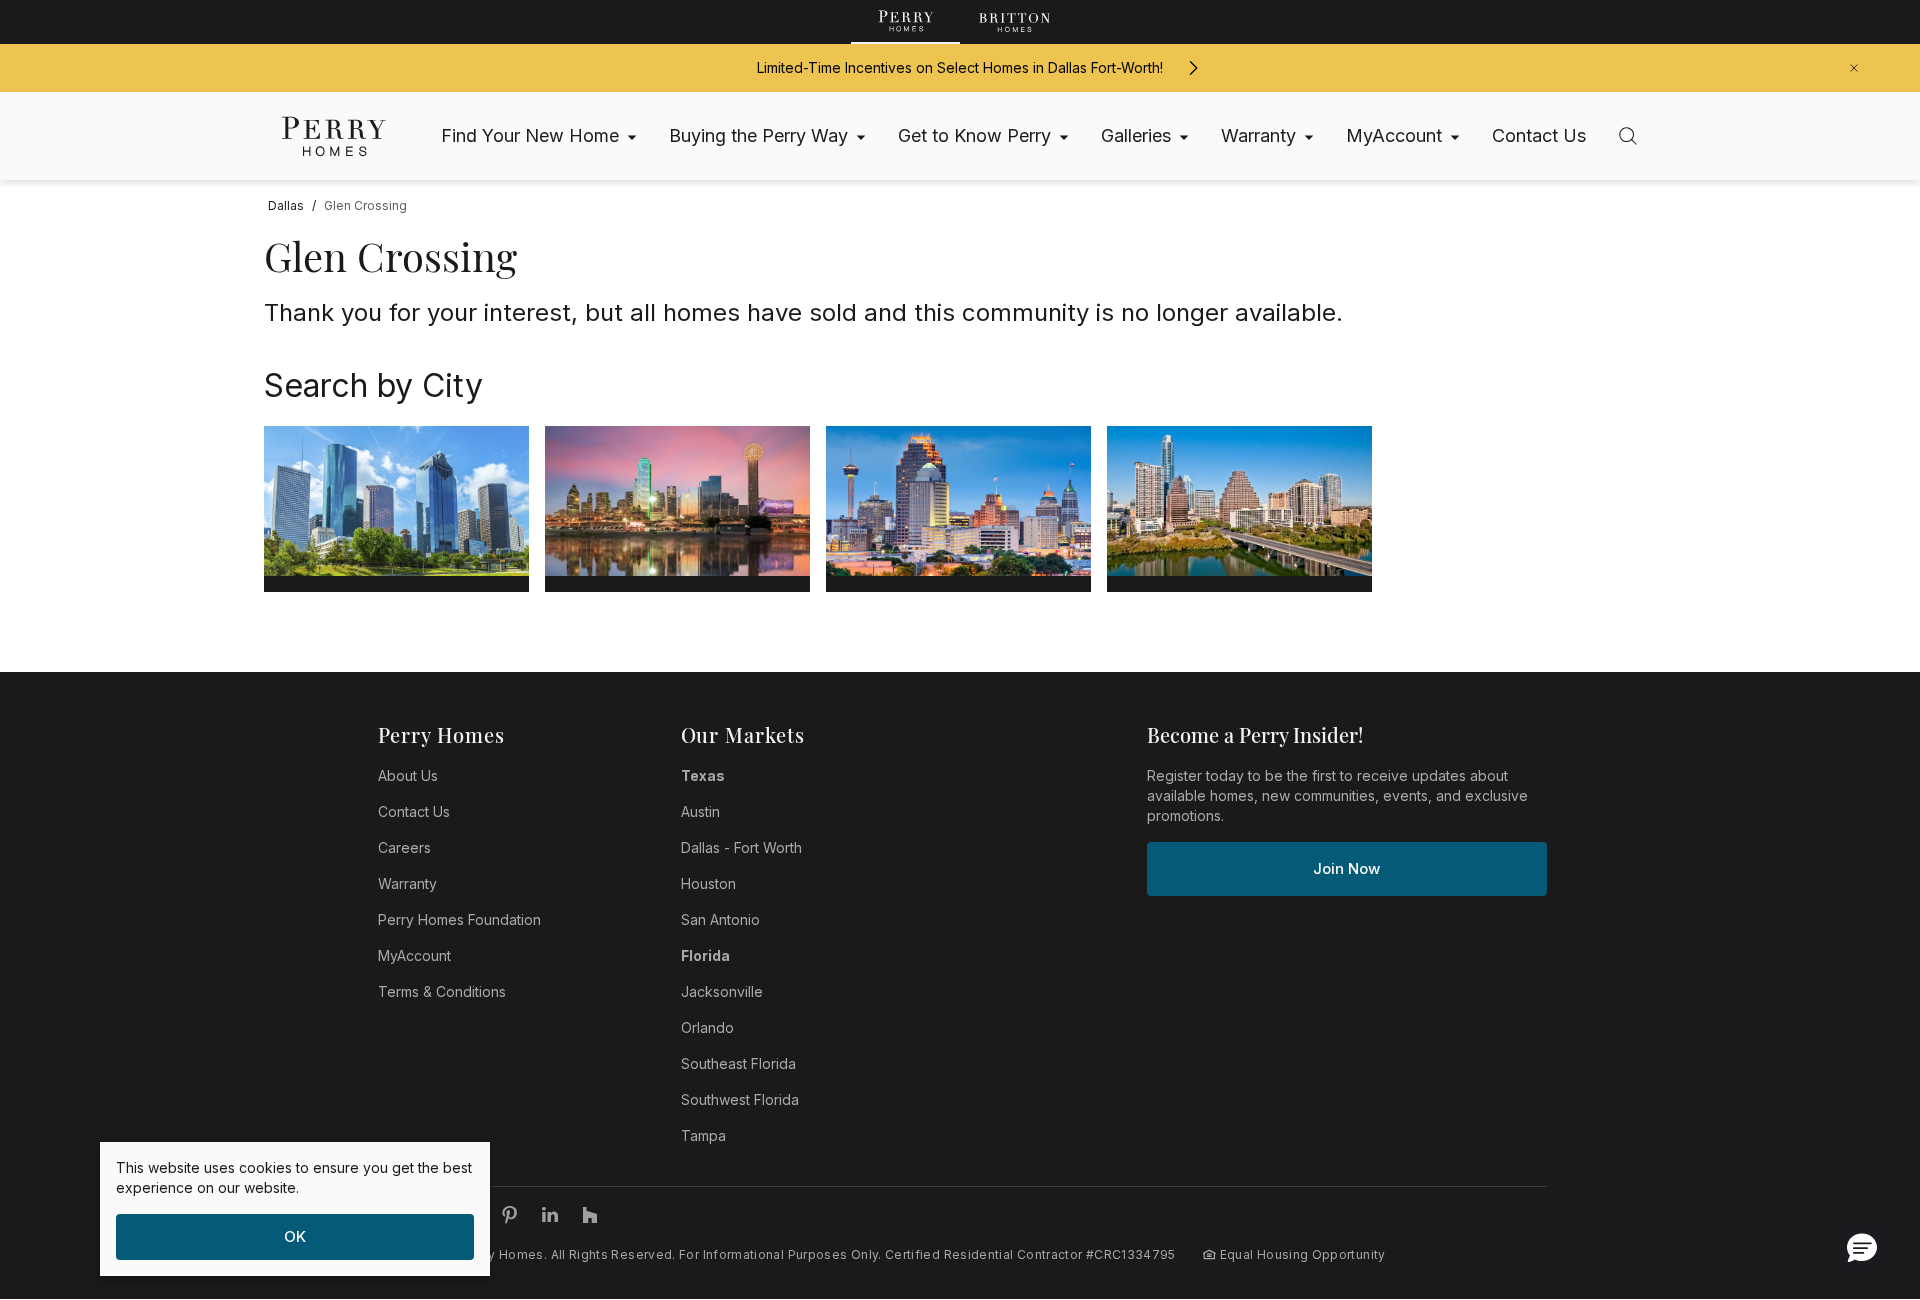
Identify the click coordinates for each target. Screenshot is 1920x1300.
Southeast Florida (738, 1063)
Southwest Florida (740, 1099)
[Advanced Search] (1628, 136)
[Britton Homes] (1014, 22)
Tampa (703, 1135)
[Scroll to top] (1860, 1175)
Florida (705, 955)
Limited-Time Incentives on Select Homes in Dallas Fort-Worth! (960, 67)
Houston (708, 883)
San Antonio (720, 919)
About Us (408, 775)
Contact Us (414, 811)
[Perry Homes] (905, 22)
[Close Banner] (1854, 68)
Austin (700, 811)
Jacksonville (722, 991)
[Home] (334, 136)
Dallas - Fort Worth (741, 847)
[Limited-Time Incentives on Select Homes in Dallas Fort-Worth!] (1193, 68)
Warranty (407, 883)
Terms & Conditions (442, 991)
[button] (1862, 1247)
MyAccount (414, 955)
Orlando (707, 1027)
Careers (404, 847)
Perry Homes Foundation (459, 919)
